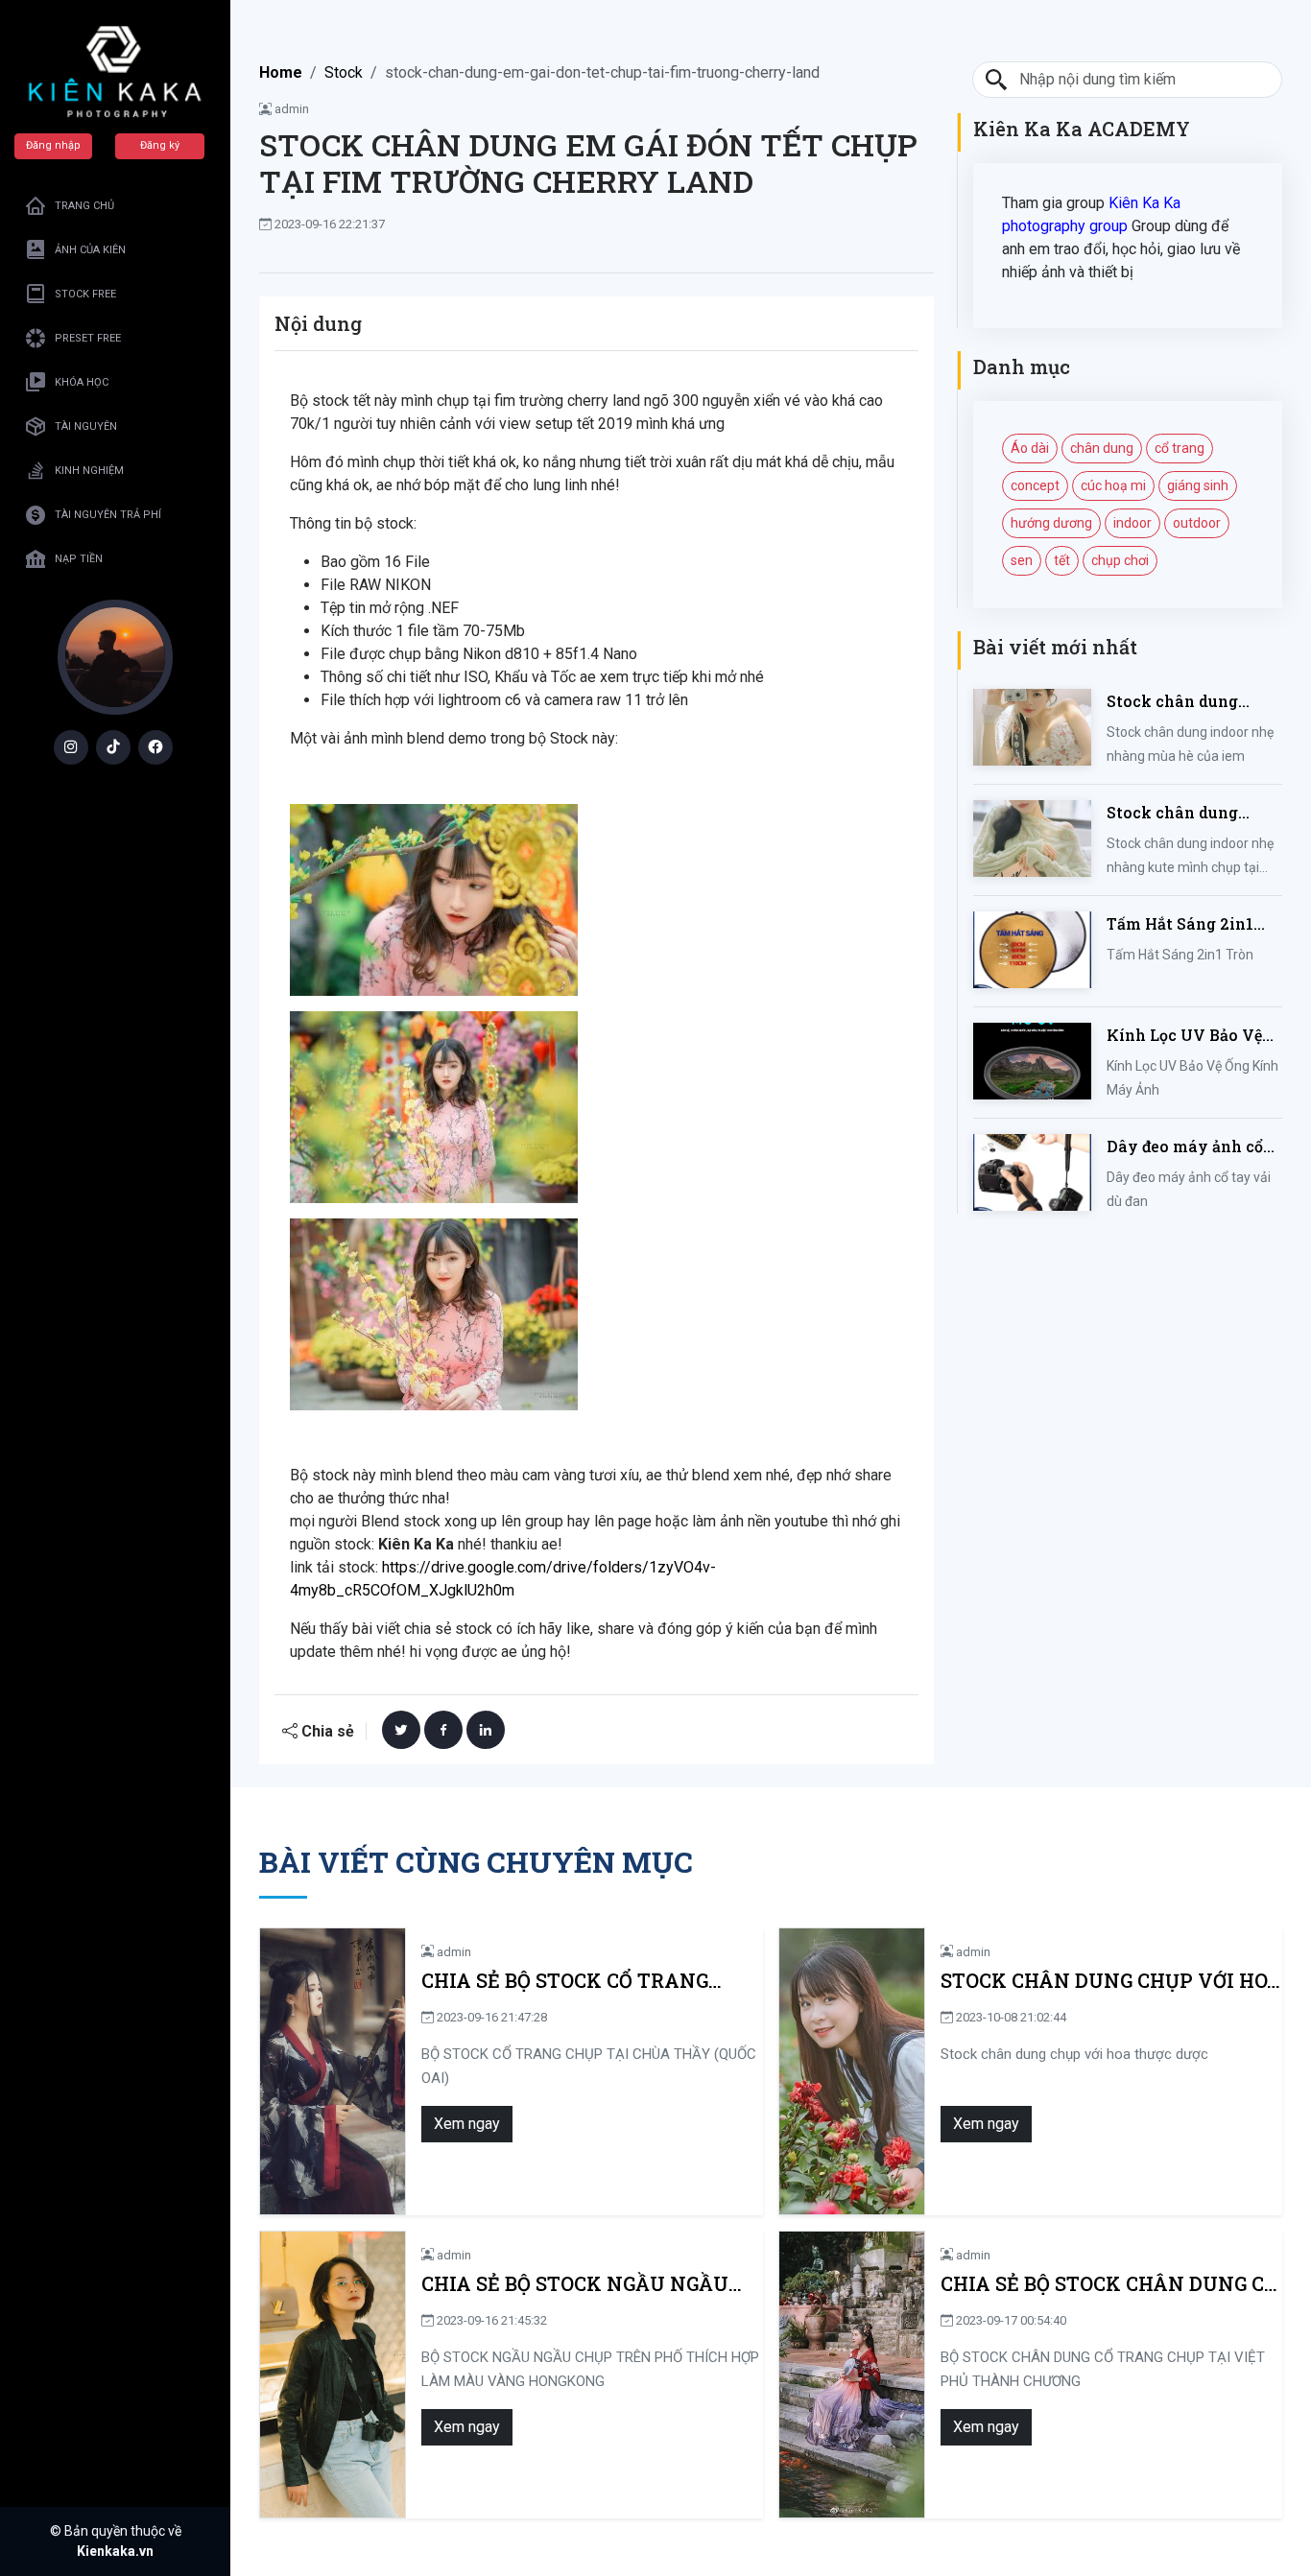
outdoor (1197, 523)
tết (1062, 560)
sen (1022, 560)
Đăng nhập (53, 145)
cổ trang (1180, 448)
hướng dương (1051, 523)
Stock (344, 72)
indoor (1132, 523)
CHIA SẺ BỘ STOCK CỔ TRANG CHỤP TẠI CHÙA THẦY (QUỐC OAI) (588, 1981)
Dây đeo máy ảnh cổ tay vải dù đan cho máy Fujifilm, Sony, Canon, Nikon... (1185, 1147)
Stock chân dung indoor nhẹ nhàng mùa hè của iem (1176, 702)
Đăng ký (160, 145)
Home (281, 72)
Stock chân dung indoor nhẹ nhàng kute (1176, 813)
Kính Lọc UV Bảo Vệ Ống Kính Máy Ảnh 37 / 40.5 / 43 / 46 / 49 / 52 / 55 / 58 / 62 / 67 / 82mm (1193, 1036)
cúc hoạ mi (1113, 485)
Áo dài (1030, 448)
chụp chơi (1120, 560)
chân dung (1102, 448)
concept (1035, 485)
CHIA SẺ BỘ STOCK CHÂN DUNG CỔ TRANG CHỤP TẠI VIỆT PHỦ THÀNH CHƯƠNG (1109, 2284)
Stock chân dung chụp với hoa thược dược (1111, 1981)
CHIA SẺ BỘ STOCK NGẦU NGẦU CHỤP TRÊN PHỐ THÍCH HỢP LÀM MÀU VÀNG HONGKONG (587, 2284)
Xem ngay (467, 2124)
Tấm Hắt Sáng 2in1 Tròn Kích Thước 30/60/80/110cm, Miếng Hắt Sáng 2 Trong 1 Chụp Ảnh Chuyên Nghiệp (1180, 924)
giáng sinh (1198, 485)
